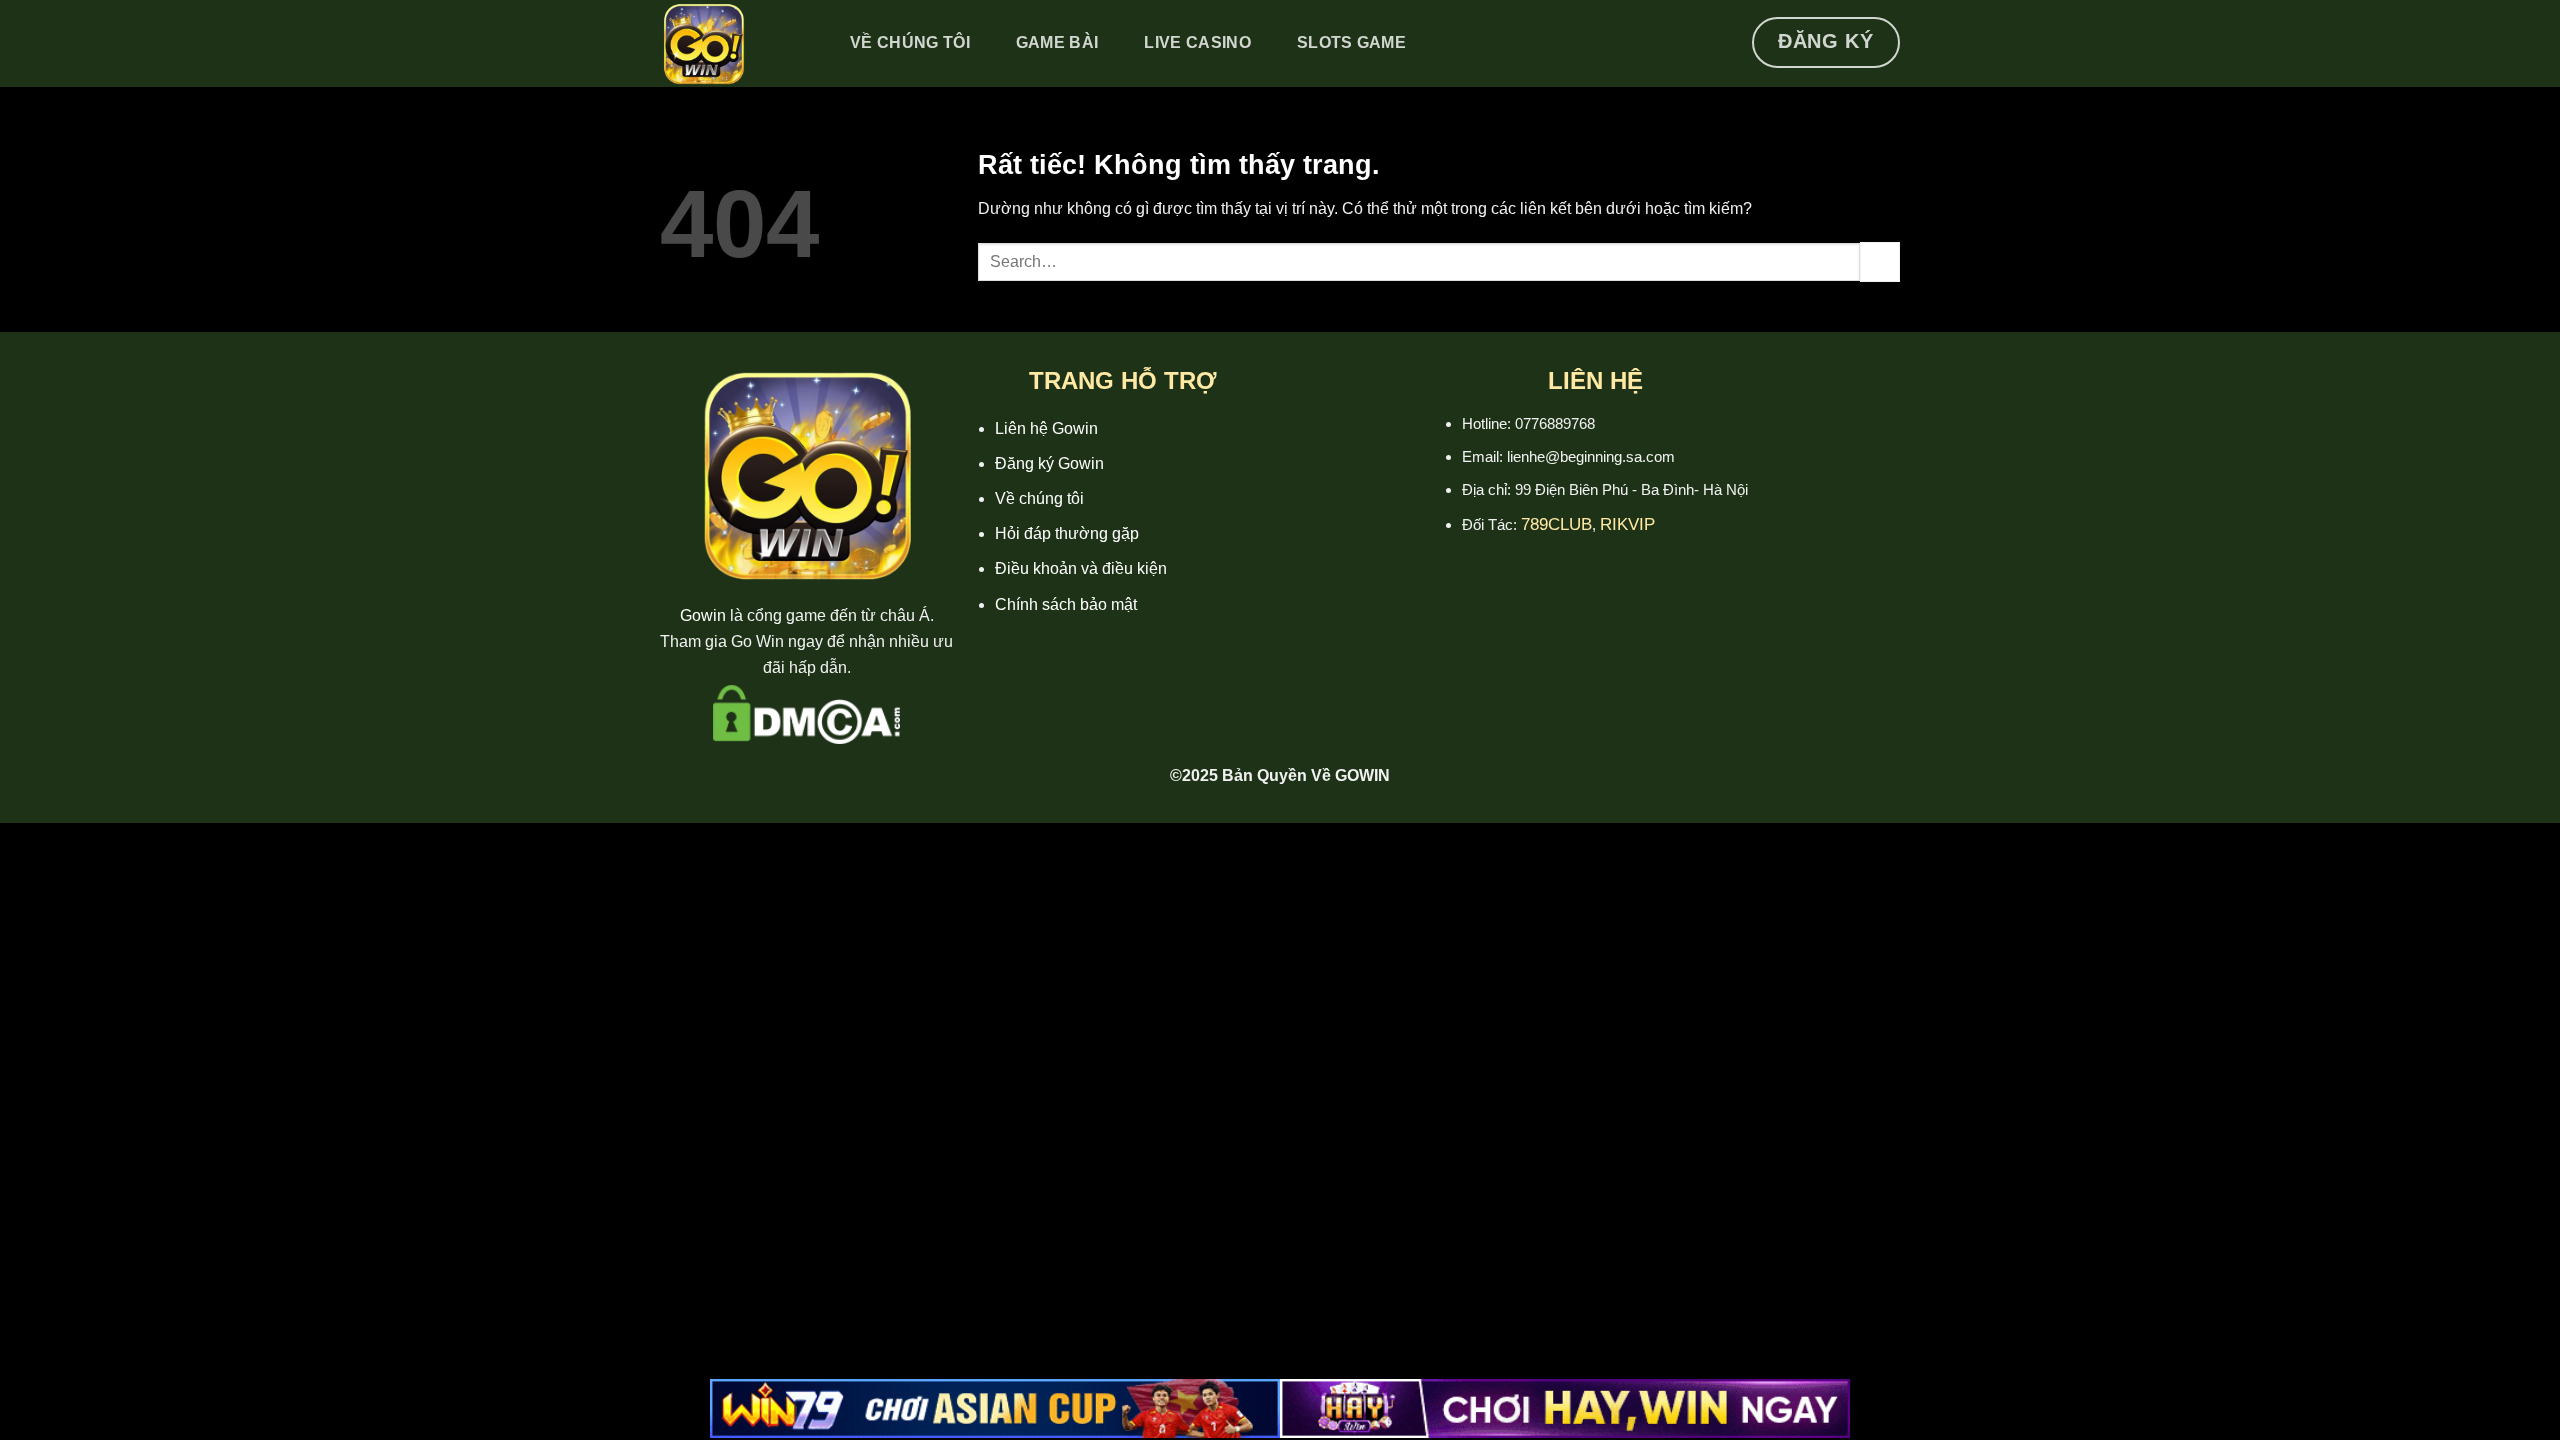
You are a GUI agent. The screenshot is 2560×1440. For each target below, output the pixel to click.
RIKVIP (1627, 524)
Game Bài (1057, 42)
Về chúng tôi (1039, 498)
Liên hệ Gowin (1046, 428)
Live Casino (1197, 42)
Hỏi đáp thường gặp (1067, 533)
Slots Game (1351, 42)
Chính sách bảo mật (1066, 604)
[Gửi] (1880, 261)
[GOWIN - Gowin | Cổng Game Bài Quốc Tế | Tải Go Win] (733, 43)
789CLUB (1556, 524)
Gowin (703, 615)
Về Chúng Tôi (910, 42)
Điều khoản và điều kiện (1081, 568)
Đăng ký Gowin (1049, 463)
